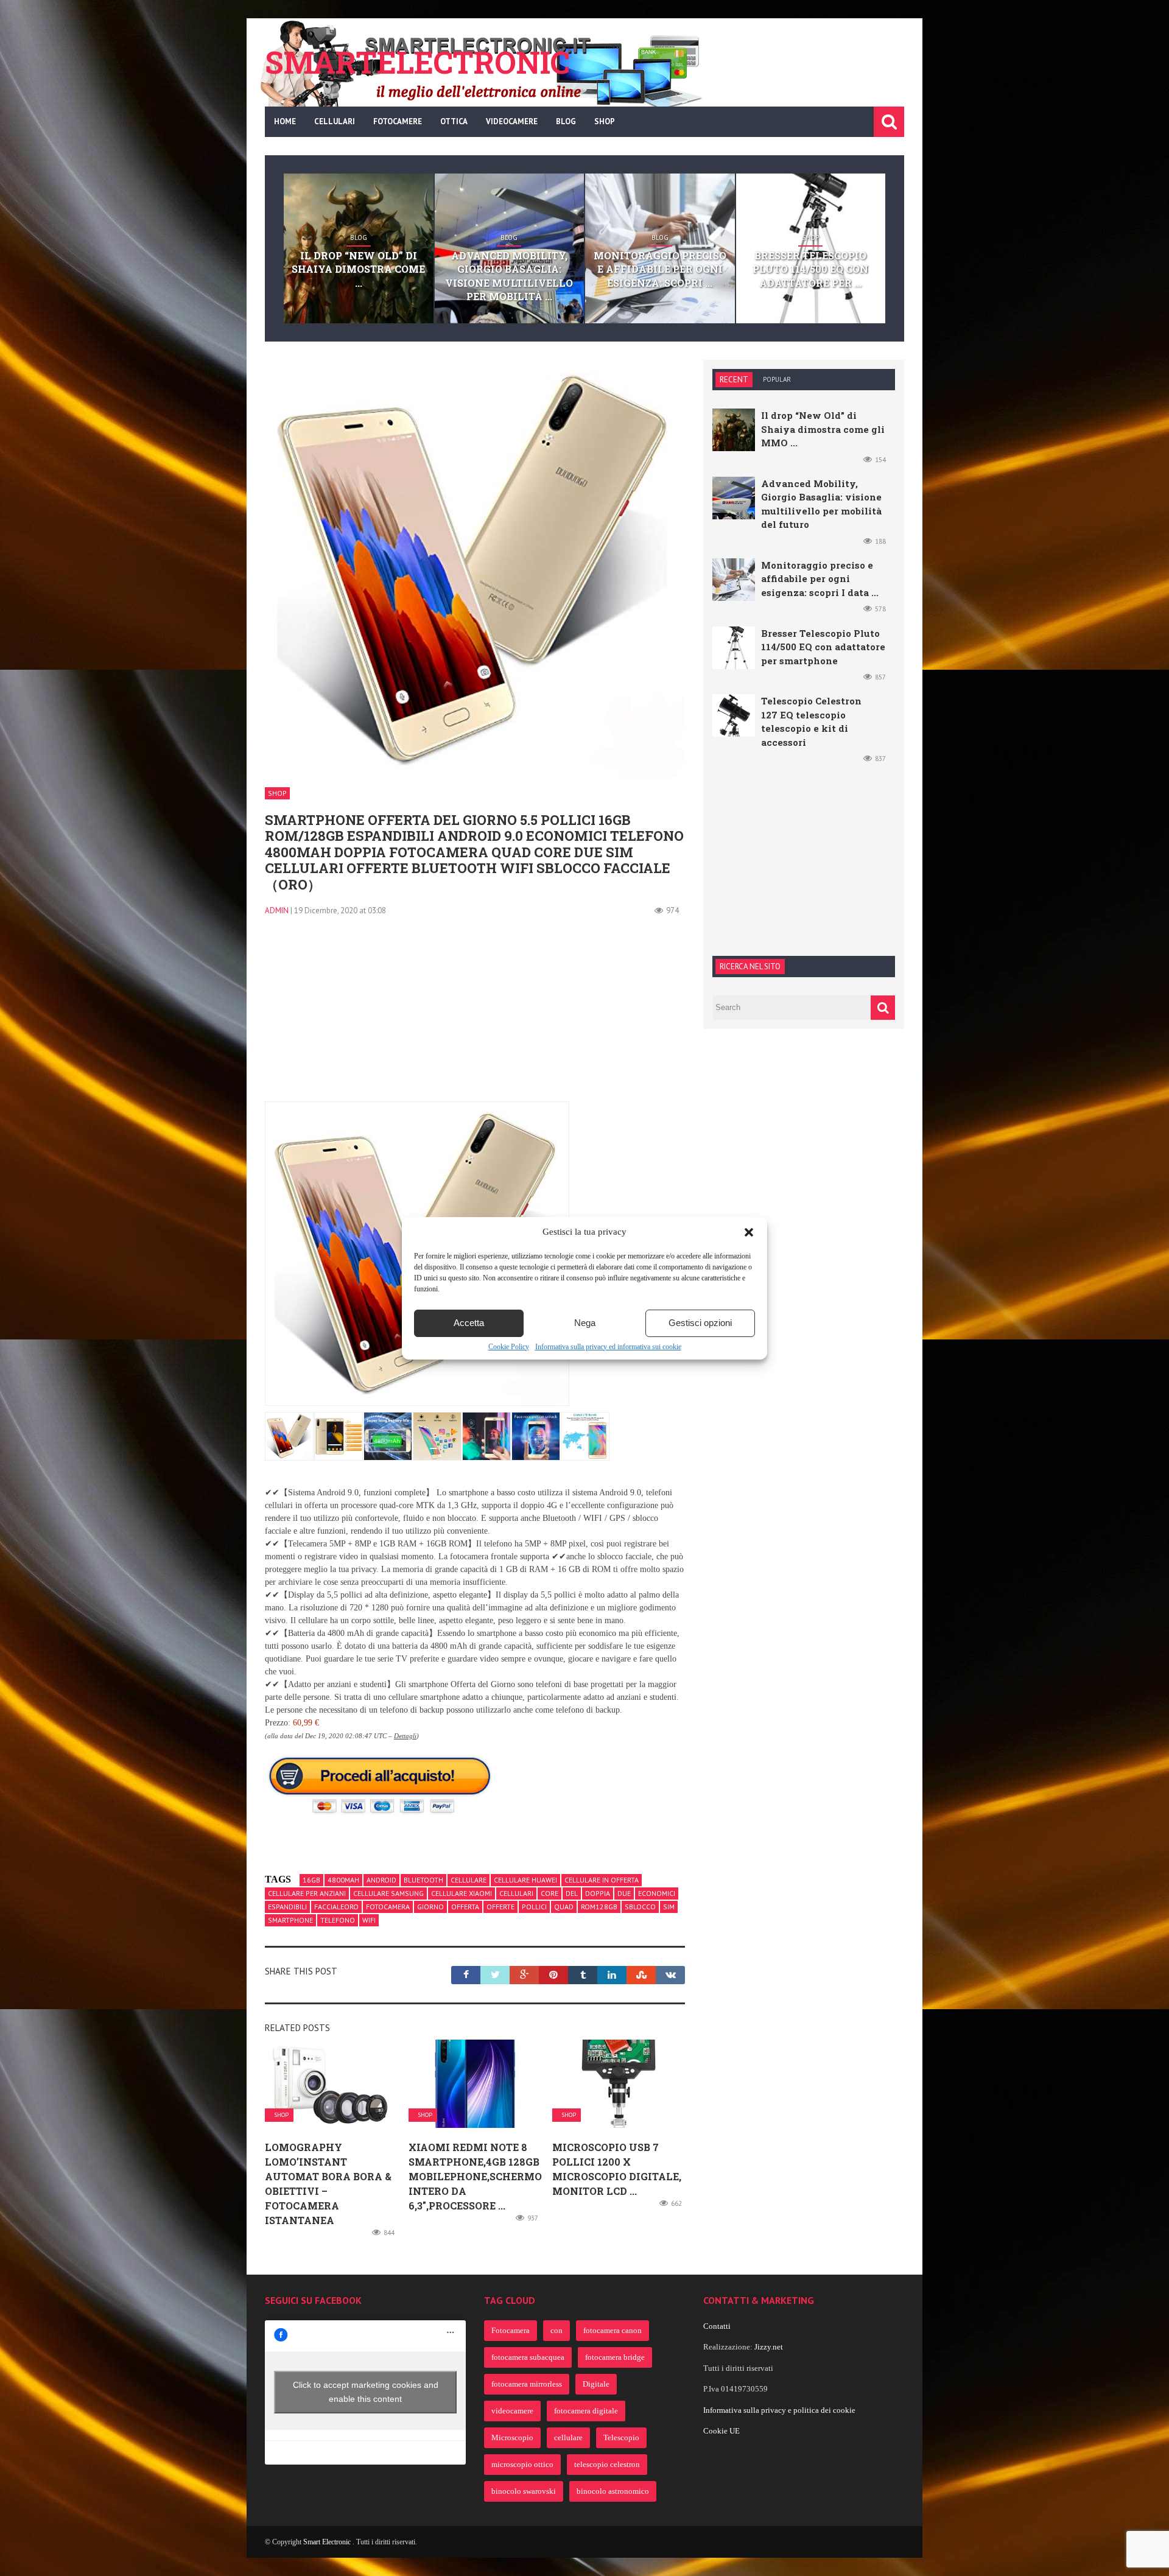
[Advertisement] (475, 1016)
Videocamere (512, 121)
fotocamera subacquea (528, 2357)
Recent (734, 380)
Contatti (717, 2326)
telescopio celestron (607, 2464)
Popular (777, 379)
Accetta (469, 1323)
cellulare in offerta (602, 1880)
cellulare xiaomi (462, 1893)
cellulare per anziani (307, 1893)
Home (285, 121)
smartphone (290, 1920)
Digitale (596, 2384)
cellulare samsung (388, 1893)
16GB (311, 1880)
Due (624, 1893)
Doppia (598, 1893)
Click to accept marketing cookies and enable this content (366, 2392)
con (556, 2330)
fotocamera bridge (615, 2357)
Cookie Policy (509, 1347)
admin (277, 911)
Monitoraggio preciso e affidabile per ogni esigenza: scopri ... (660, 269)
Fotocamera (388, 1907)
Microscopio (512, 2437)
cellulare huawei (525, 1880)
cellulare (469, 1880)
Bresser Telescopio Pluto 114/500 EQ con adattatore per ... (810, 269)
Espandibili (287, 1907)
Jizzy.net (769, 2347)
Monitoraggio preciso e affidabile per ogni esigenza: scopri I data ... (820, 579)
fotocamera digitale (586, 2411)
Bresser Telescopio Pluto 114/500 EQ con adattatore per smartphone (823, 647)
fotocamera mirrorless (527, 2384)
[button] (749, 1232)
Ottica (454, 121)
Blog (566, 121)
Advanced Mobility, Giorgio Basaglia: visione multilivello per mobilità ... (509, 276)
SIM (669, 1907)
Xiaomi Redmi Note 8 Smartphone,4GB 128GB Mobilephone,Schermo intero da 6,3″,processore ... (475, 2176)
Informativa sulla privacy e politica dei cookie (779, 2410)
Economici (657, 1893)
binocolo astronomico (613, 2491)
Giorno (430, 1907)
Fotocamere (398, 121)
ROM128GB (599, 1907)
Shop (605, 121)
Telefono (338, 1920)
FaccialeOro (336, 1907)
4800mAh (343, 1880)
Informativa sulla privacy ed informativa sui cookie (608, 1347)
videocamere (512, 2411)
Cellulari (335, 121)
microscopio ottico (522, 2464)
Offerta (465, 1907)
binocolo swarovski (524, 2491)
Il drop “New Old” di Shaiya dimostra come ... (358, 269)
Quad (564, 1907)
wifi (369, 1920)
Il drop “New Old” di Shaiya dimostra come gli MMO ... (823, 429)
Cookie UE (721, 2431)
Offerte (500, 1907)
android (381, 1880)
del (572, 1893)
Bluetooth (423, 1880)
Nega (585, 1323)
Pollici (534, 1907)
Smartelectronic (417, 62)
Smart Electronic (328, 2542)
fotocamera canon (613, 2330)
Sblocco (640, 1907)
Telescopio (621, 2437)
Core (549, 1893)
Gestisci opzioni (700, 1323)
